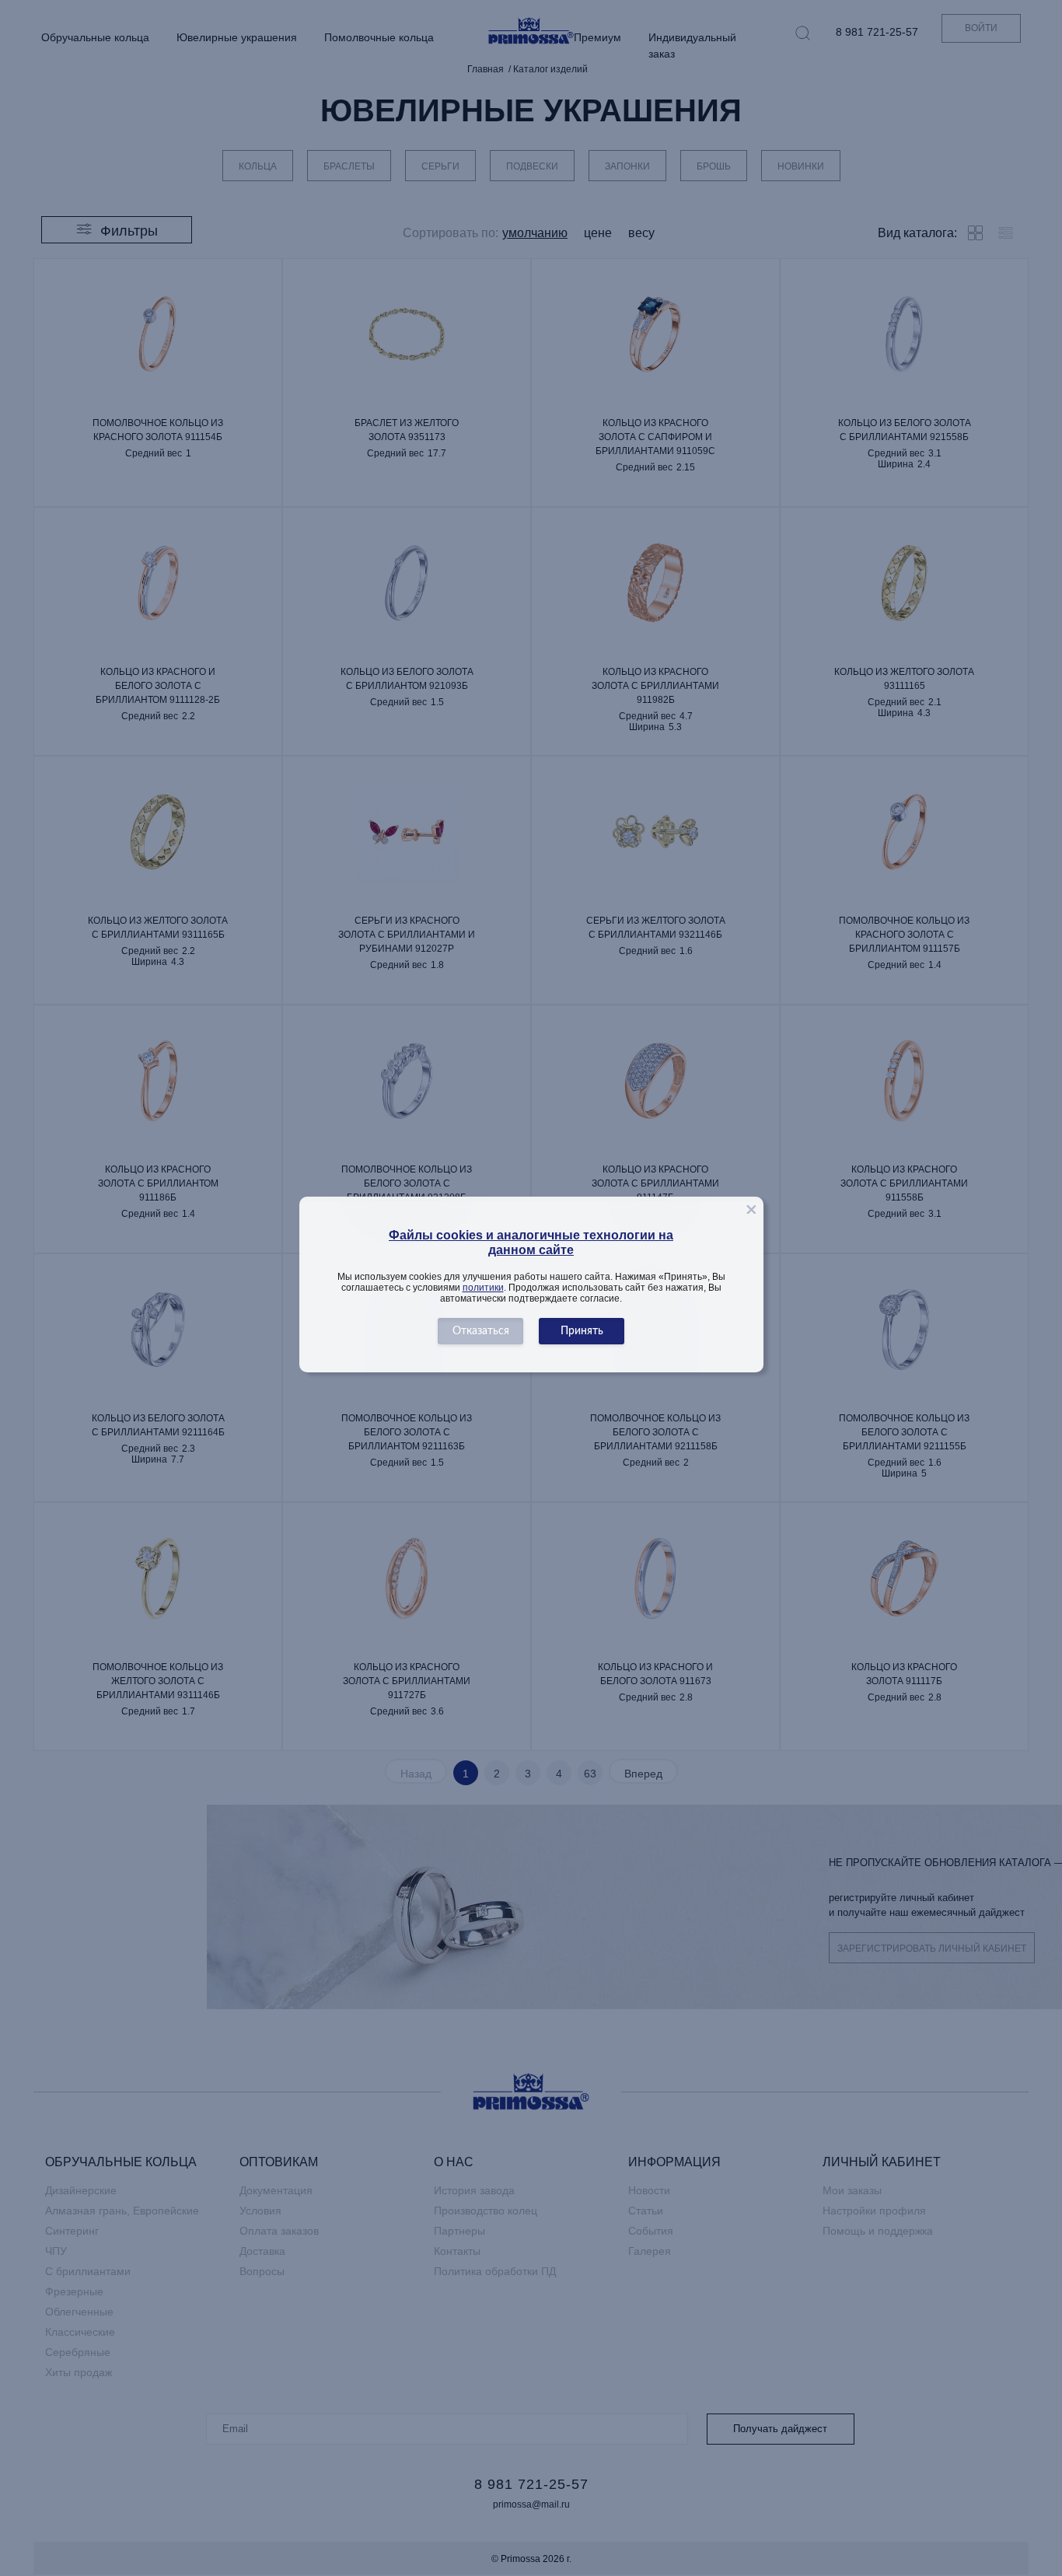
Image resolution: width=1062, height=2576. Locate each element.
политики (483, 1288)
